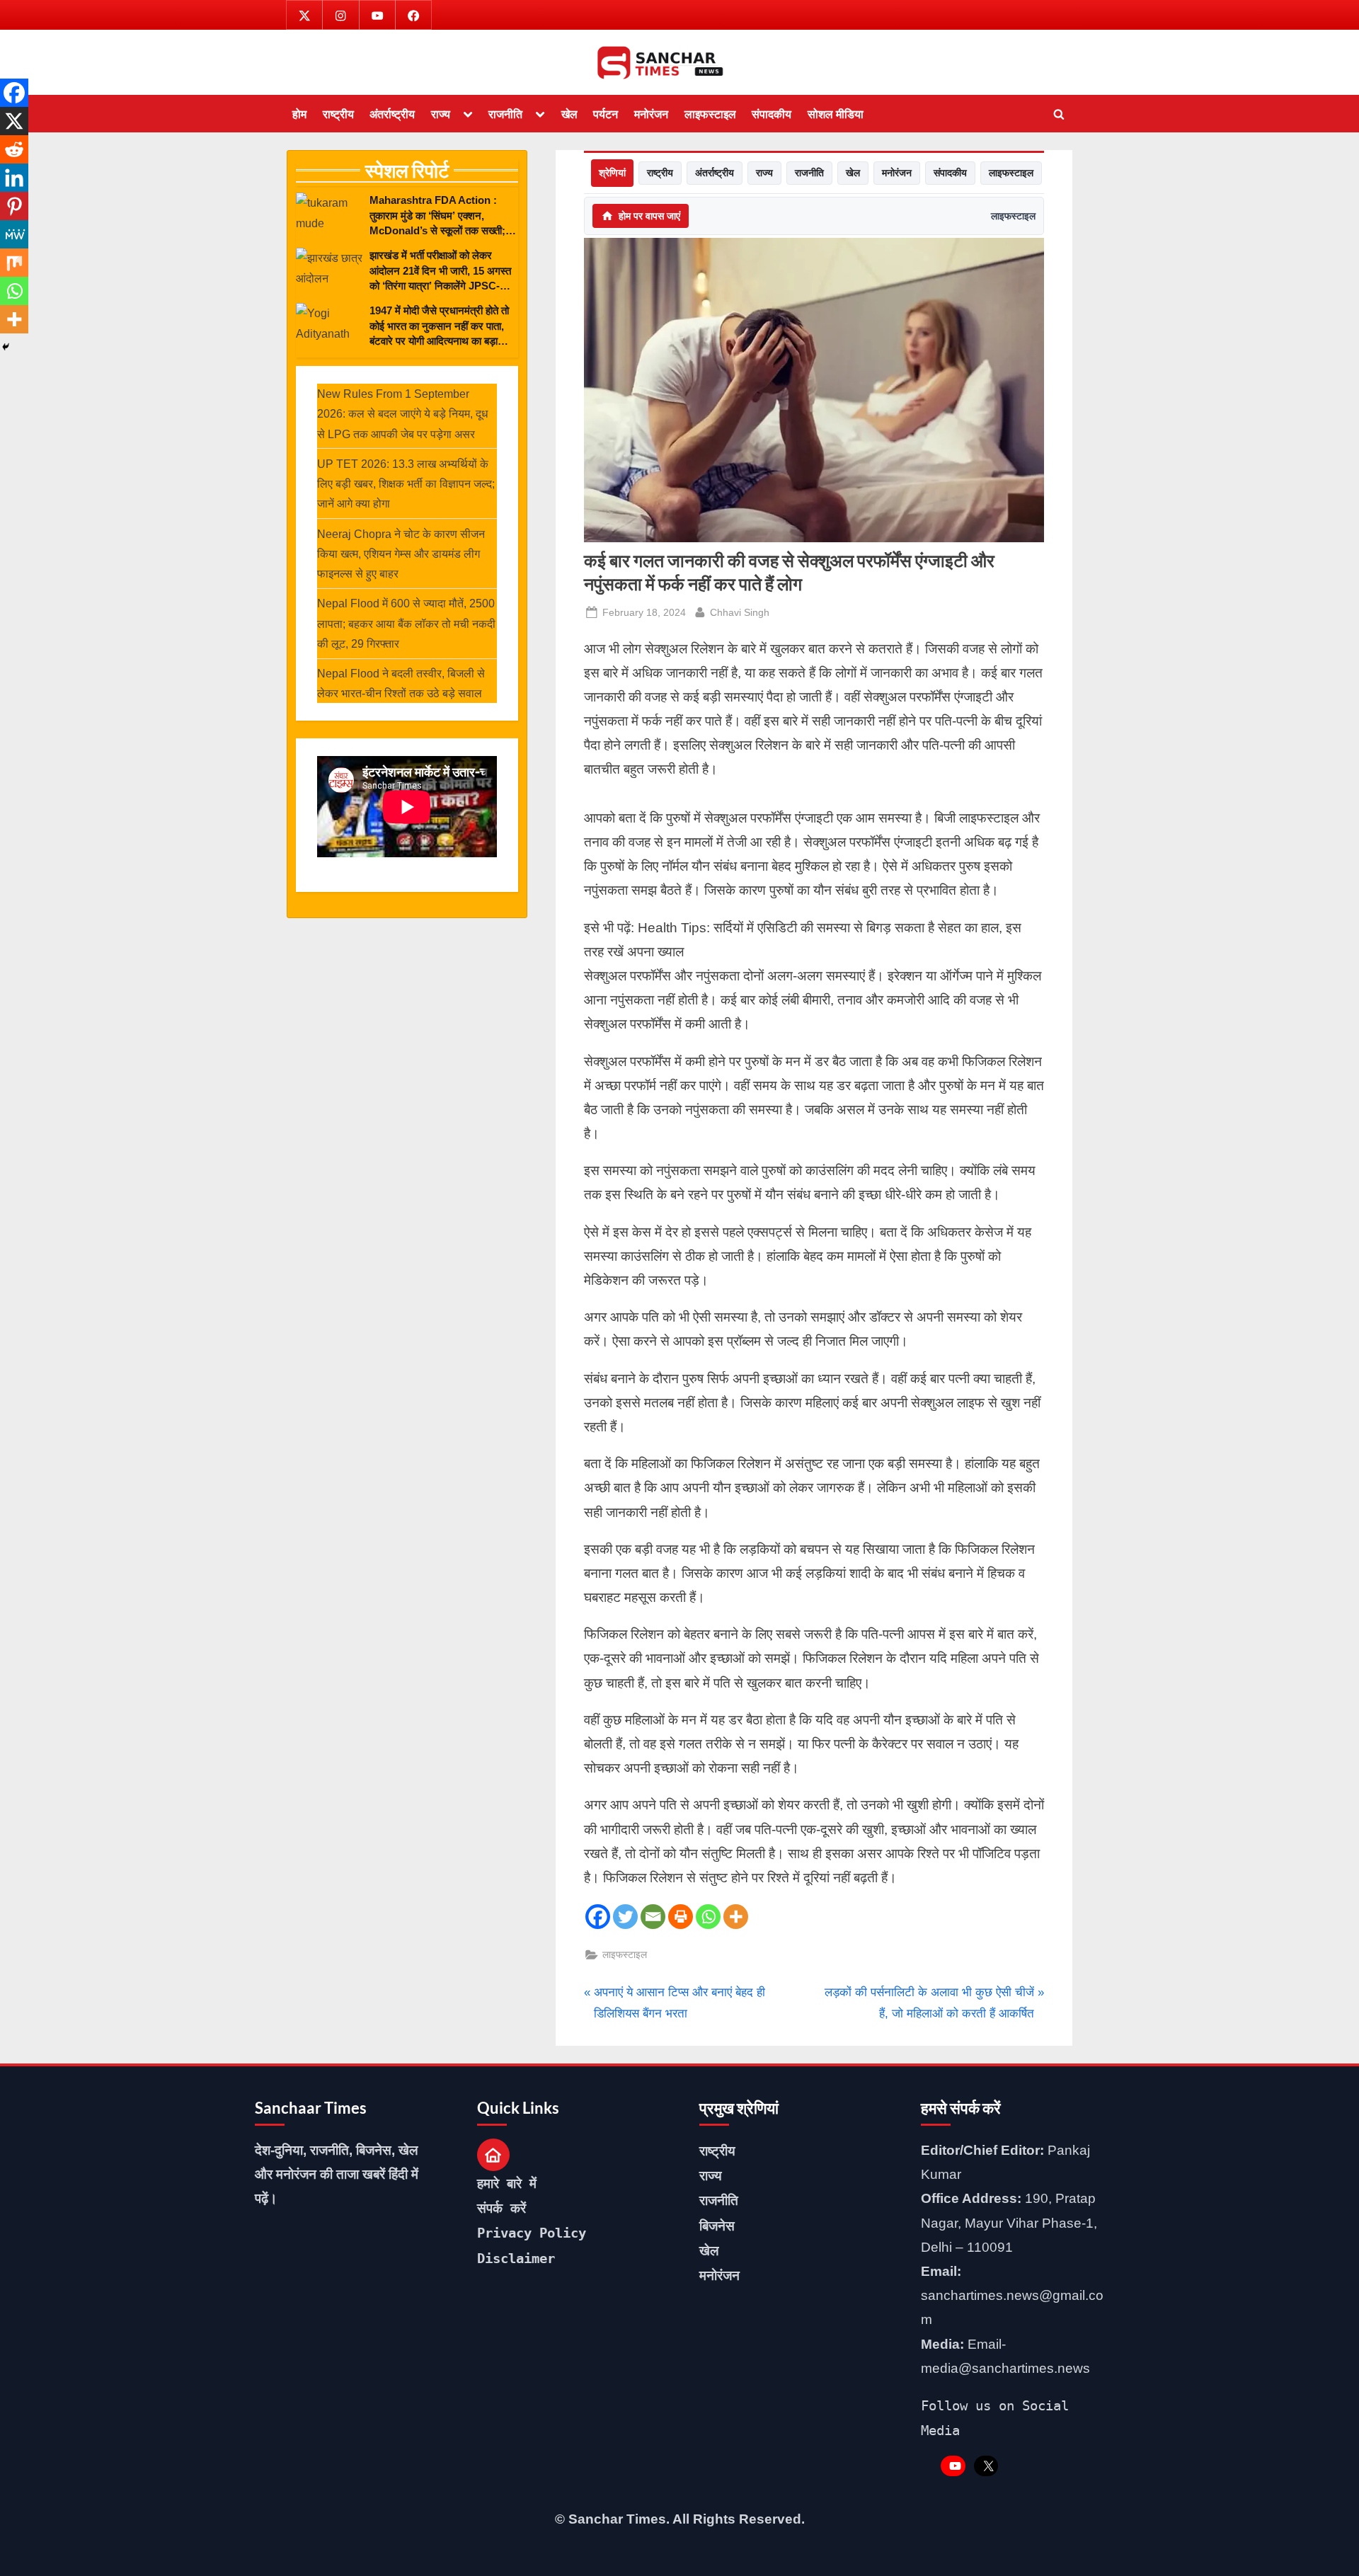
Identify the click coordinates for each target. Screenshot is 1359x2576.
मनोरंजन (651, 114)
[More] (736, 1917)
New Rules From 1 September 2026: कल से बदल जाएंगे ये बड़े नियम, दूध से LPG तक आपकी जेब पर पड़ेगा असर (402, 414)
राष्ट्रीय (338, 114)
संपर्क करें (501, 2208)
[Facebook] (598, 1917)
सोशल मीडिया (836, 114)
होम (299, 114)
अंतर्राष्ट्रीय (392, 114)
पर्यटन (606, 114)
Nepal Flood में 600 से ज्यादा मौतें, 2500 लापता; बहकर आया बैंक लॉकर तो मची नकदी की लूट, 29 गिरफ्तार (406, 623)
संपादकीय (772, 114)
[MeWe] (14, 234)
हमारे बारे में (507, 2183)
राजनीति (505, 114)
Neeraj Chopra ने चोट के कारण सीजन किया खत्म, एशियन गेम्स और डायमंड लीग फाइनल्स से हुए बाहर (401, 554)
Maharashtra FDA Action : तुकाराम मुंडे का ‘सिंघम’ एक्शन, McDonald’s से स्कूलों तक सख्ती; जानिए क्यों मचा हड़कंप (437, 216)
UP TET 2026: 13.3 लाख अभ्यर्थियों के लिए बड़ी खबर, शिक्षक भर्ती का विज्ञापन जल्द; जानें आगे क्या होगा (406, 484)
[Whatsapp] (708, 1917)
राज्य (441, 114)
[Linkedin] (14, 178)
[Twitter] (625, 1917)
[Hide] (6, 347)
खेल (569, 114)
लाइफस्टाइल (710, 114)
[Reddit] (14, 149)
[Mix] (14, 263)
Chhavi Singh (740, 612)
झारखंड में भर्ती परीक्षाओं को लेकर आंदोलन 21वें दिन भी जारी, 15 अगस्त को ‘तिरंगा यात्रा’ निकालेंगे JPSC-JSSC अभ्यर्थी (440, 271)
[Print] (681, 1917)
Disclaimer (516, 2258)
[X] (14, 121)
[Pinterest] (14, 206)
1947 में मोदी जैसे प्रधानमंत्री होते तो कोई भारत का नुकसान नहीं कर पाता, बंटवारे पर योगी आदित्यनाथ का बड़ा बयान (439, 326)
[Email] (653, 1917)
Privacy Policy (532, 2233)
